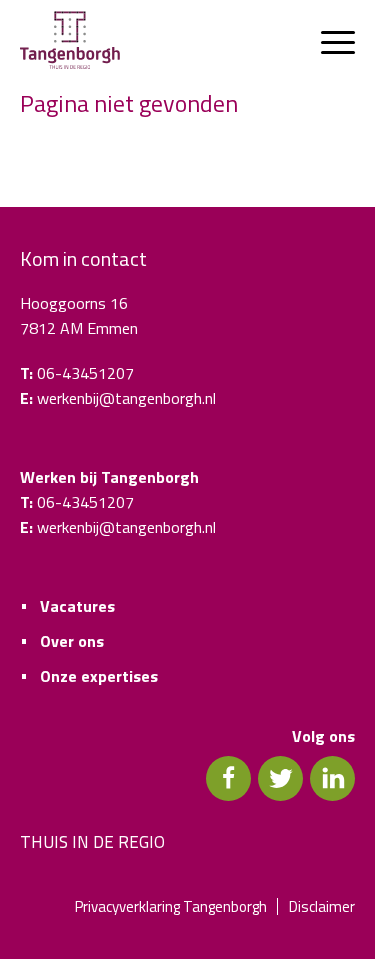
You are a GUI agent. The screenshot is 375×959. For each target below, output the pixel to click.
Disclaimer (322, 906)
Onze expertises (99, 676)
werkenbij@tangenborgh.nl (126, 398)
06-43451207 (85, 373)
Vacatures (77, 606)
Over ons (72, 641)
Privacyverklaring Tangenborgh (171, 906)
